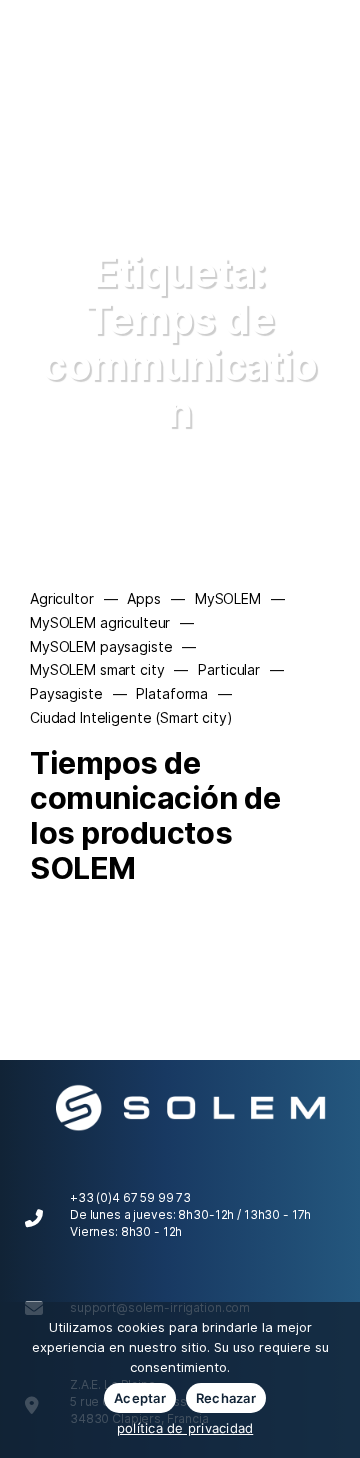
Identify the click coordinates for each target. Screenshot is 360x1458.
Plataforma (172, 693)
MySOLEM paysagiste (101, 646)
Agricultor (62, 598)
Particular (229, 669)
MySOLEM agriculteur (100, 622)
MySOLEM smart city (97, 669)
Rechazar (226, 1398)
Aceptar (140, 1398)
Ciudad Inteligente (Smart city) (131, 717)
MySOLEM (228, 598)
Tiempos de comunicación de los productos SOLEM (155, 815)
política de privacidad (185, 1428)
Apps (143, 598)
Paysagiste (66, 693)
